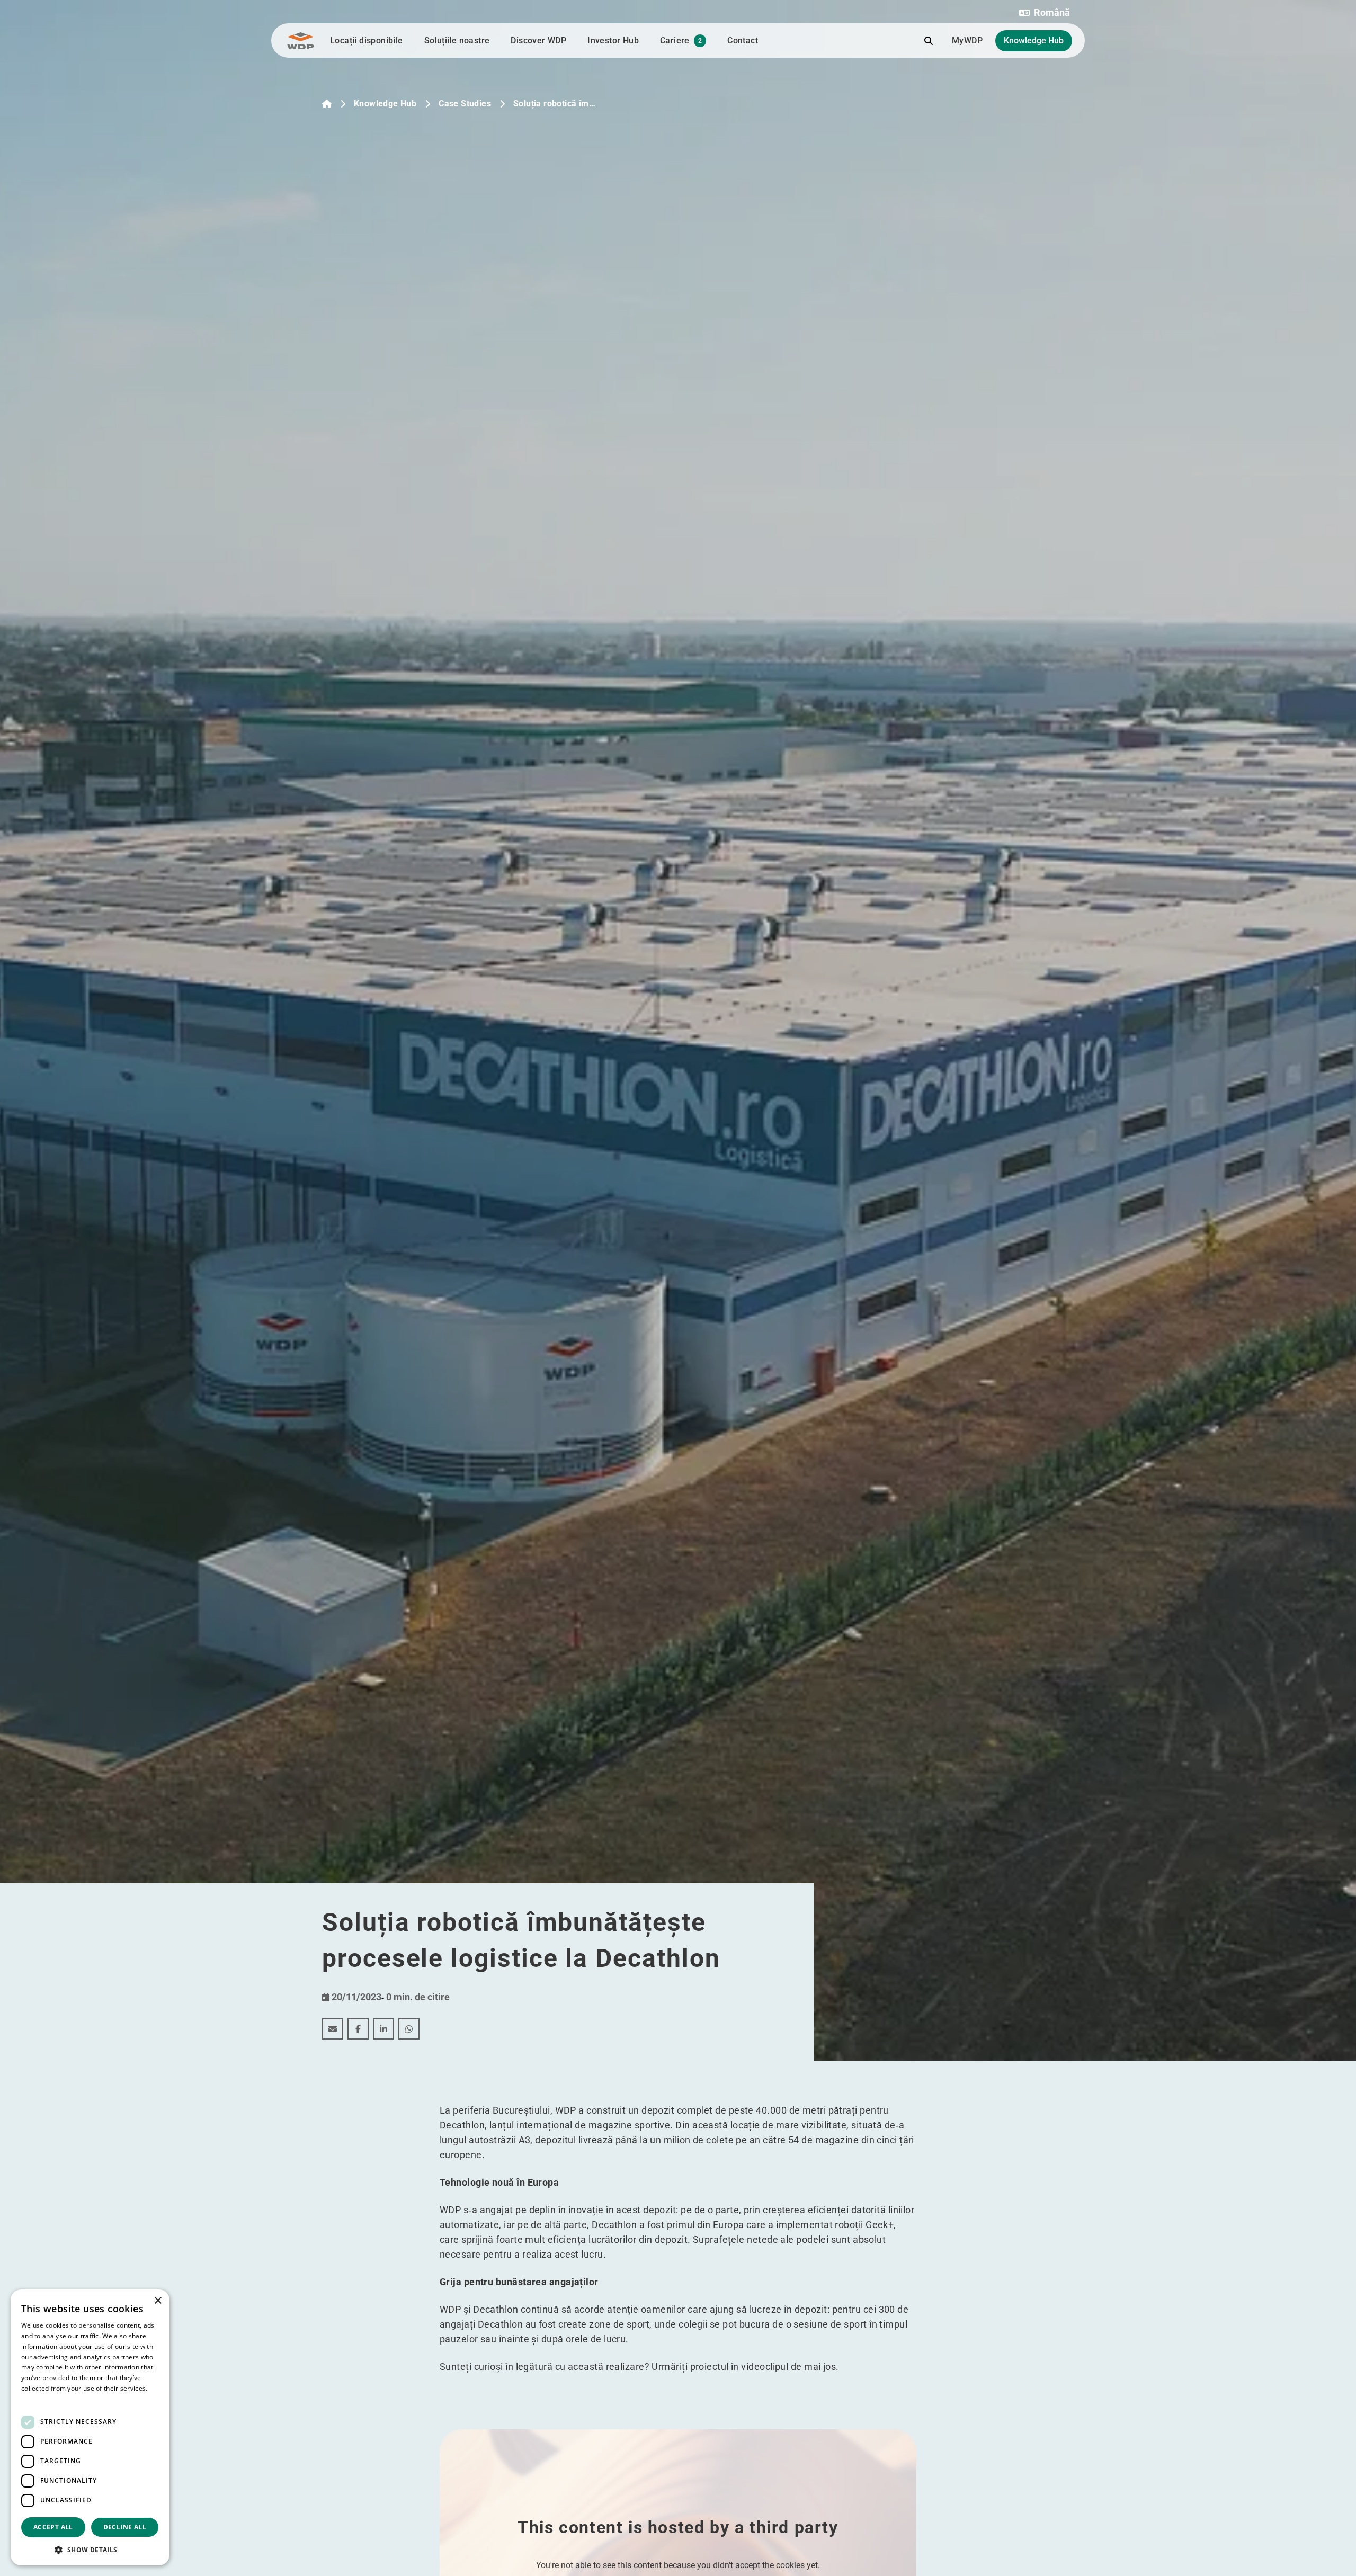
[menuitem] (333, 2029)
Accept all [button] (53, 2527)
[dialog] (90, 2427)
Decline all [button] (125, 2527)
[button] (1045, 13)
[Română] (327, 104)
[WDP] (301, 41)
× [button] (158, 2301)
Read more (38, 2399)
